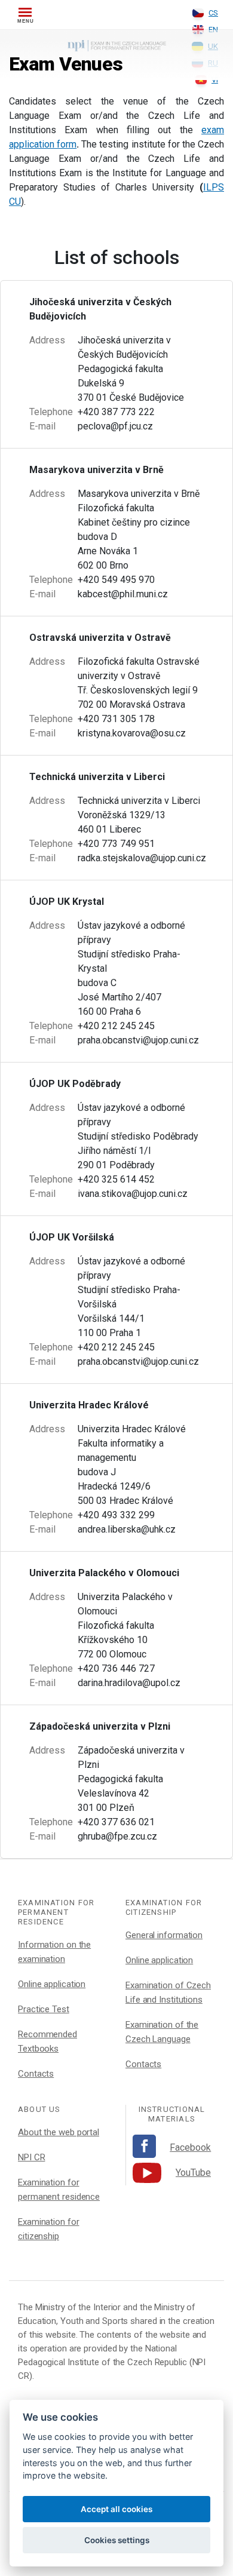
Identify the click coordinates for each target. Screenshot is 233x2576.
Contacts (36, 2074)
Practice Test (44, 2009)
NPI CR (31, 2157)
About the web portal (59, 2132)
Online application (52, 1984)
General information (164, 1935)
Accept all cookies (116, 2509)
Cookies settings (117, 2540)
